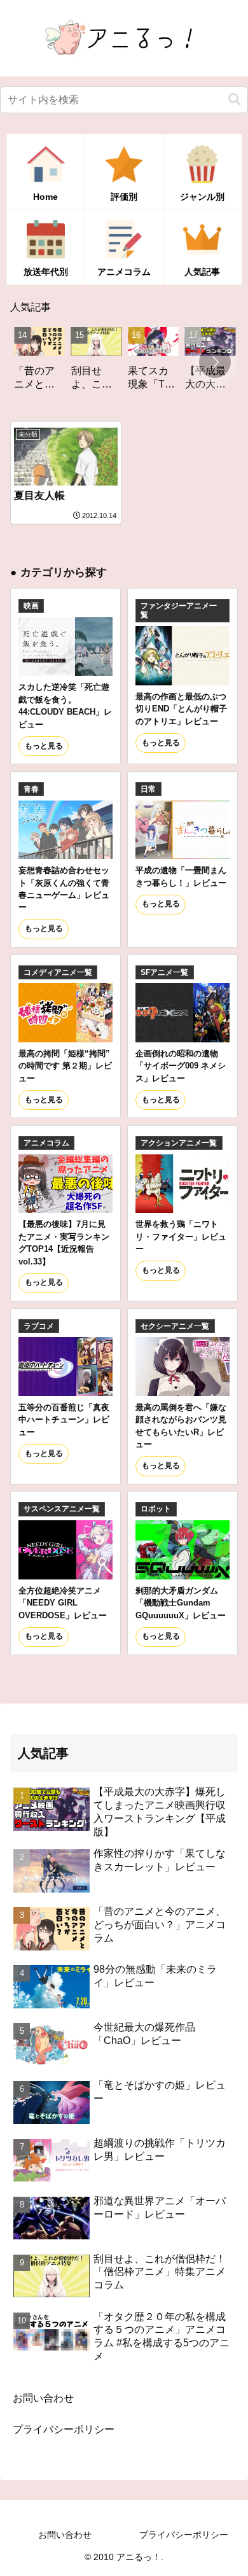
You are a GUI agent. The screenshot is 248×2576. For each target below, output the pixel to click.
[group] (75, 363)
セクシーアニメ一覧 (175, 1326)
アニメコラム (46, 1143)
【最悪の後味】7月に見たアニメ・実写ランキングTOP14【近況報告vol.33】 (64, 1242)
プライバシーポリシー (64, 2429)
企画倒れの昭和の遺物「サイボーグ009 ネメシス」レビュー (181, 1066)
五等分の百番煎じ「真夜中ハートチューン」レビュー (64, 1420)
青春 (31, 789)
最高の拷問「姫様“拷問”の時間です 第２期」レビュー (65, 1066)
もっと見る (44, 746)
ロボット (156, 1509)
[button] (235, 100)
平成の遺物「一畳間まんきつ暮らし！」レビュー (181, 876)
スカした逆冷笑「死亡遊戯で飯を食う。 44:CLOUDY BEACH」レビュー (65, 705)
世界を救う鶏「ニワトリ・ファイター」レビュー (181, 1236)
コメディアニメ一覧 (58, 972)
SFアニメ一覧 (164, 972)
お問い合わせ (43, 2398)
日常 (148, 789)
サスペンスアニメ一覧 (62, 1509)
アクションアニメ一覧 (179, 1143)
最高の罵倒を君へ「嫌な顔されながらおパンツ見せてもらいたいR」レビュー (181, 1426)
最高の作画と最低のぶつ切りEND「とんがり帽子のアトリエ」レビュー (181, 709)
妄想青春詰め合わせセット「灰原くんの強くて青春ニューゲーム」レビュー (64, 889)
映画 (31, 606)
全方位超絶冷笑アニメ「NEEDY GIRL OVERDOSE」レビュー (63, 1603)
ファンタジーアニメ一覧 (179, 610)
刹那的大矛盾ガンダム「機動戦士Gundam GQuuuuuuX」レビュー (181, 1603)
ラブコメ (39, 1326)
